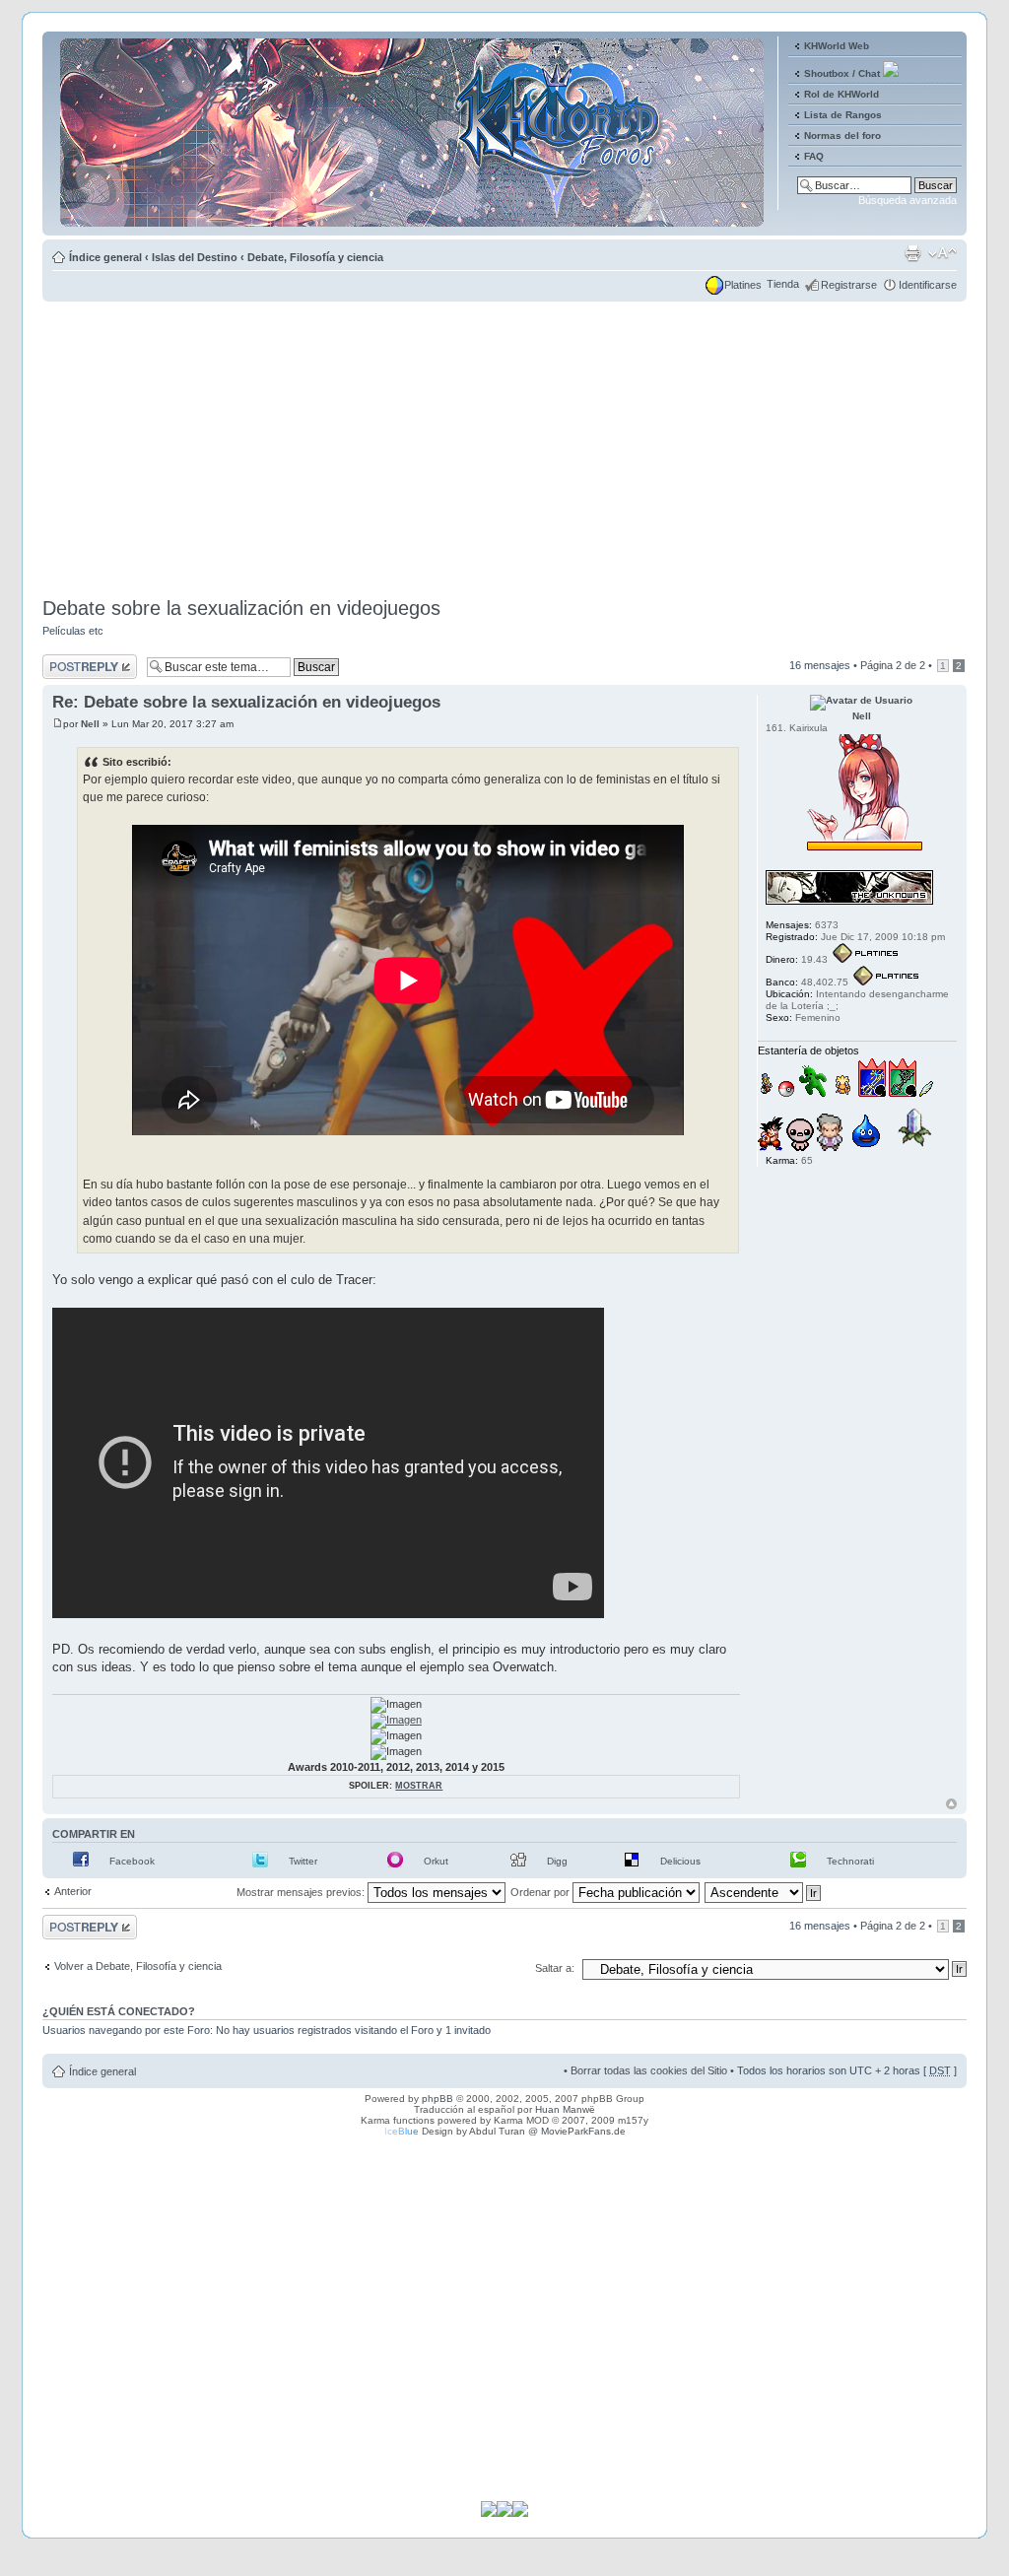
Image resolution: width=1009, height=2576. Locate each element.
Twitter (303, 1861)
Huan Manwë (565, 2109)
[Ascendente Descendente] (764, 1892)
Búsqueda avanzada (908, 200)
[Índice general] (413, 220)
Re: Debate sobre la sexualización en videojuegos (246, 702)
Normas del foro (842, 136)
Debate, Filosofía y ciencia (315, 257)
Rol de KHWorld (841, 94)
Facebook (132, 1861)
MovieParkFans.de (583, 2131)
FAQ (814, 156)
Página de (893, 665)
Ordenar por (541, 1892)
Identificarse (928, 285)
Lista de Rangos (843, 115)
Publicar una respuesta (72, 666)
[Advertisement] (504, 443)
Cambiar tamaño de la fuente (942, 253)
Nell (90, 724)
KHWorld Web (837, 46)
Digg (557, 1861)
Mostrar (419, 1786)
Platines (743, 285)
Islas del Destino (195, 257)
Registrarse (849, 285)
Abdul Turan (497, 2131)
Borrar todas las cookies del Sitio (649, 2070)
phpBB (437, 2099)
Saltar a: (555, 1968)
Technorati (850, 1861)
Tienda (783, 284)
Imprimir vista (912, 253)
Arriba (951, 1804)
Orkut (436, 1861)
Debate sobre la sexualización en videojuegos (241, 608)
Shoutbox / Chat (842, 73)
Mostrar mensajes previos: (302, 1892)
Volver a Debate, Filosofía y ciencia (138, 1966)
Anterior (73, 1891)
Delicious (680, 1861)
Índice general (105, 257)
